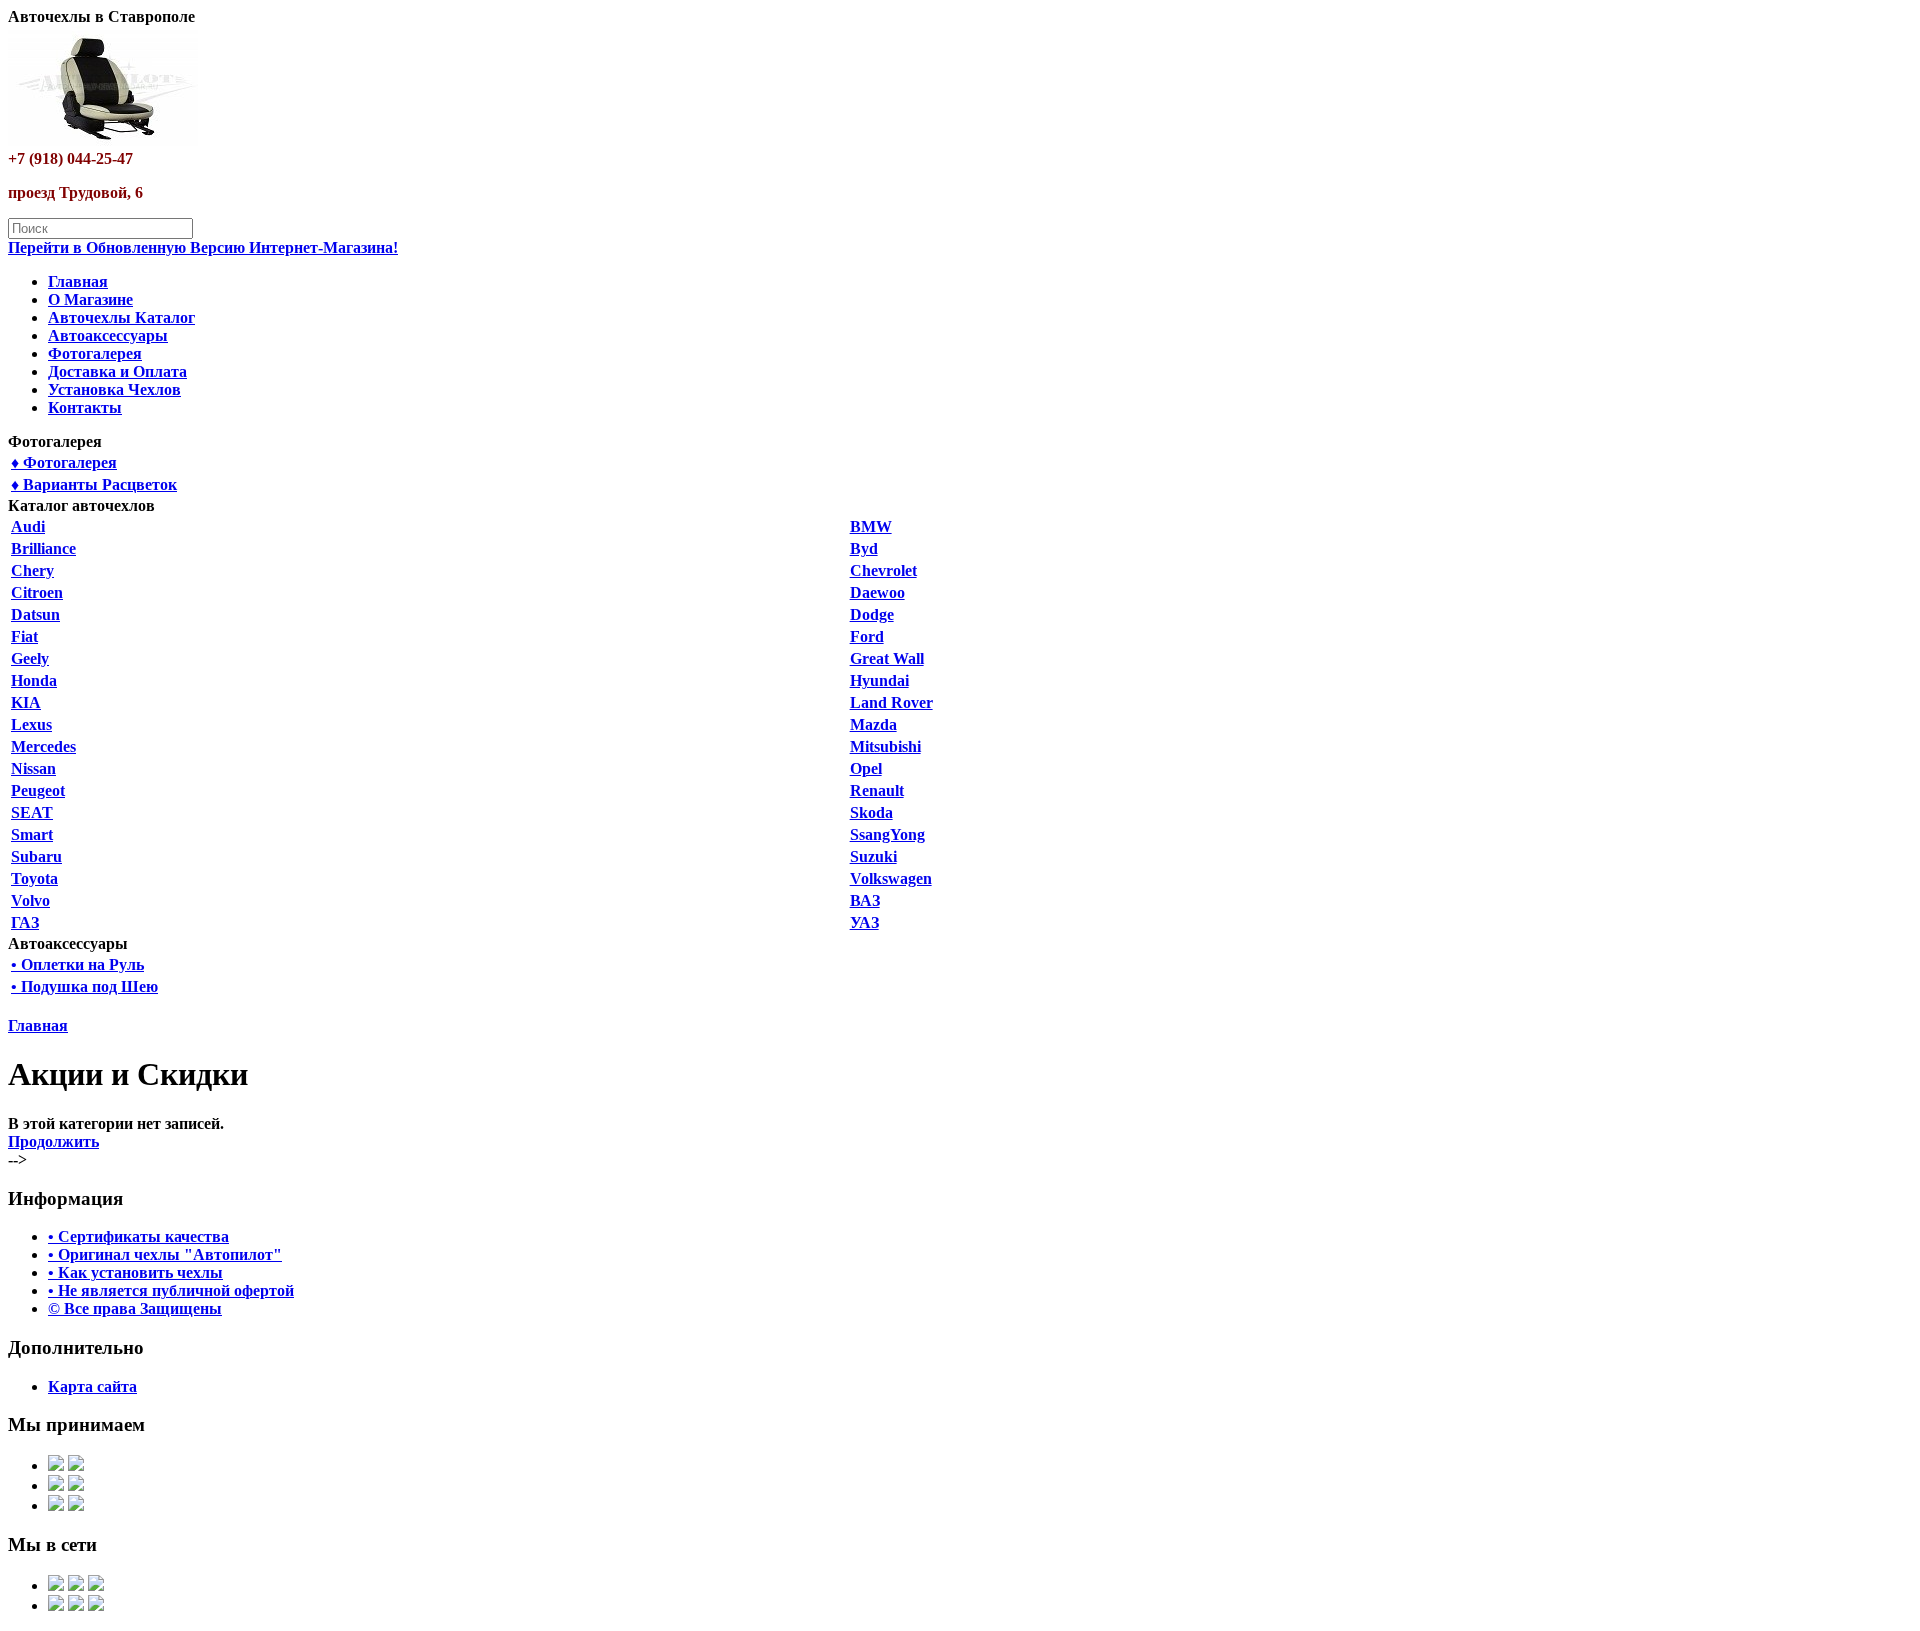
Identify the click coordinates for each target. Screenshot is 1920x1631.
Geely (30, 658)
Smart (32, 834)
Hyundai (879, 680)
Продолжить (53, 1141)
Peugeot (38, 790)
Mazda (873, 724)
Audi (28, 526)
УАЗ (864, 922)
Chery (32, 570)
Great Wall (887, 658)
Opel (866, 768)
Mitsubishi (885, 746)
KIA (26, 702)
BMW (871, 526)
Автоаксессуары (108, 335)
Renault (877, 790)
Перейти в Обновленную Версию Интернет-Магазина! (203, 247)
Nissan (33, 768)
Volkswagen (891, 878)
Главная (78, 281)
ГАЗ (25, 922)
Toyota (34, 878)
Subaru (36, 856)
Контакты (85, 407)
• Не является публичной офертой (171, 1290)
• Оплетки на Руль (77, 964)
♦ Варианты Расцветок (94, 484)
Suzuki (873, 856)
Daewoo (877, 592)
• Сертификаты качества (138, 1236)
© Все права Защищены (135, 1308)
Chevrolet (883, 570)
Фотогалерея (95, 353)
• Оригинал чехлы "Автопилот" (165, 1254)
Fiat (24, 636)
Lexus (31, 724)
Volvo (30, 900)
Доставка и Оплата (117, 371)
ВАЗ (865, 900)
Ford (867, 636)
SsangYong (887, 834)
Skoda (871, 812)
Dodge (872, 614)
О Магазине (90, 299)
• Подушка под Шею (84, 986)
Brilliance (43, 548)
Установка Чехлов (114, 389)
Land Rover (891, 702)
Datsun (35, 614)
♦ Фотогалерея (64, 462)
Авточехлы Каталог (121, 317)
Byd (864, 548)
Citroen (37, 592)
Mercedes (43, 746)
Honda (34, 680)
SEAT (32, 812)
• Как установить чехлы (135, 1272)
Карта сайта (92, 1386)
